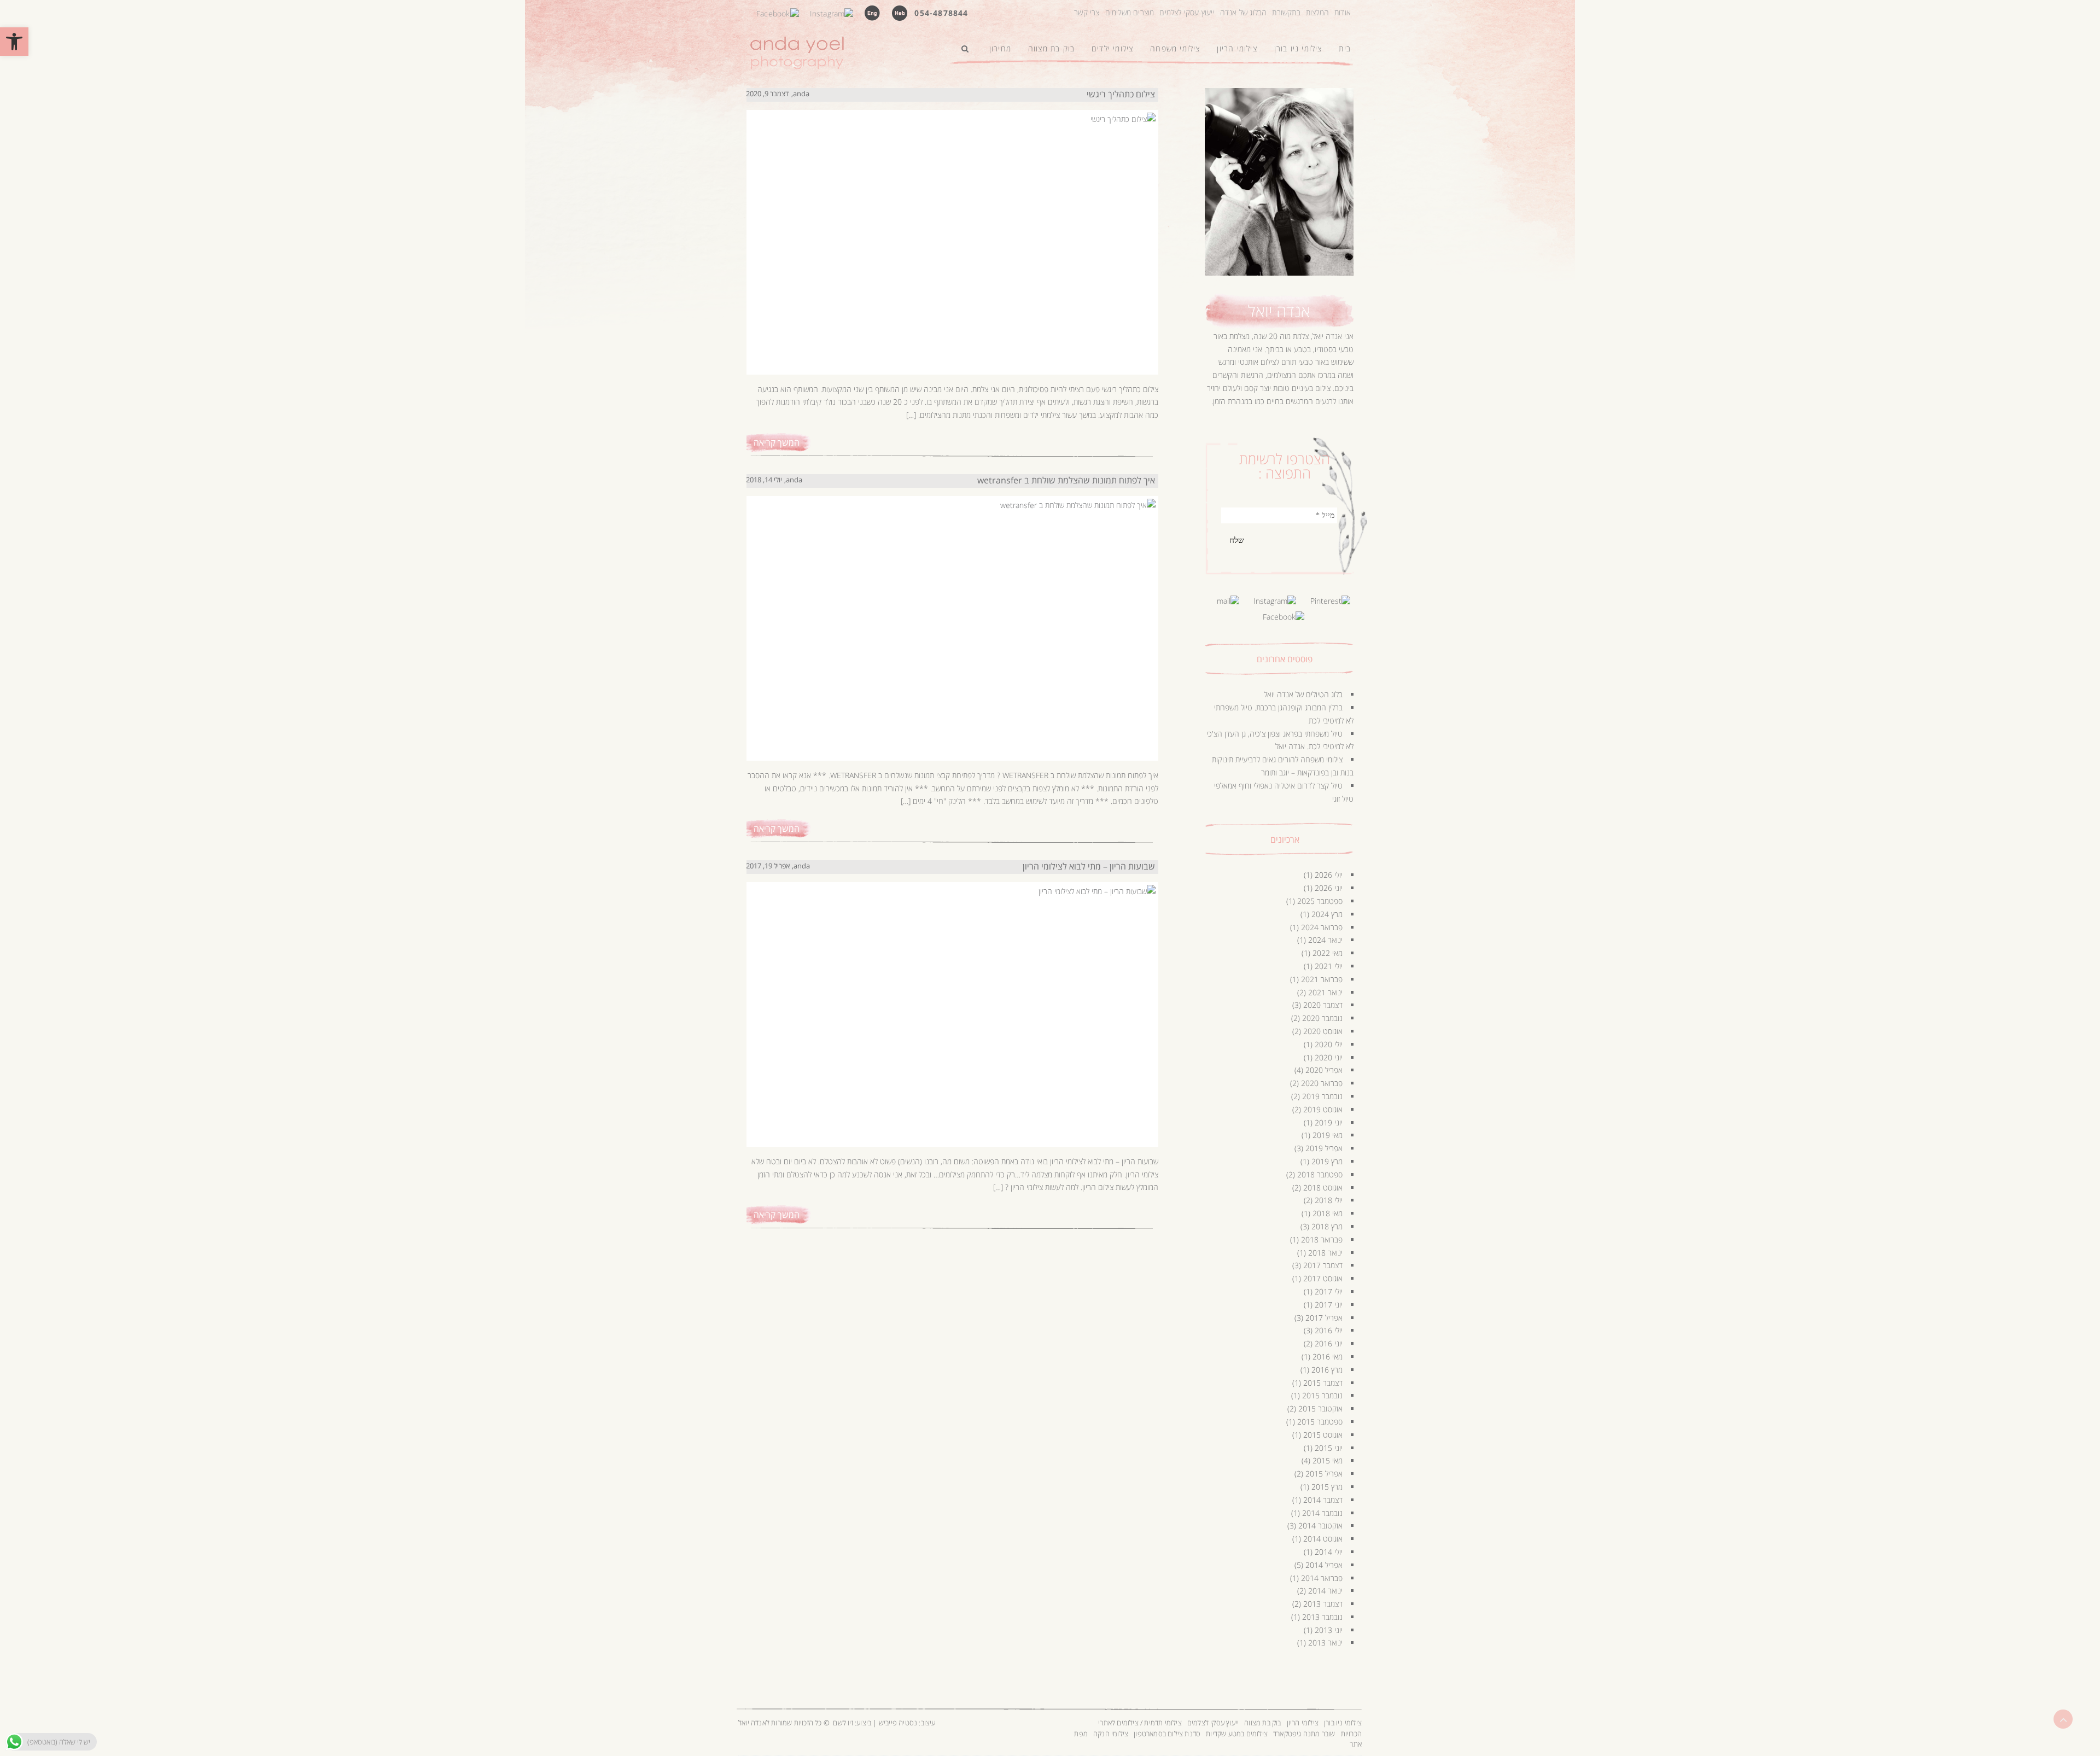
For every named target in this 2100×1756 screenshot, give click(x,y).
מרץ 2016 (1327, 1370)
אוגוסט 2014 (1323, 1539)
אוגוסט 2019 (1323, 1109)
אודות (1343, 12)
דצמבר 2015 (1323, 1383)
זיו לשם (843, 1723)
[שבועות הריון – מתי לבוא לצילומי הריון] (950, 1004)
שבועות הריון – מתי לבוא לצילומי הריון (1089, 866)
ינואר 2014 (1325, 1591)
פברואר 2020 (1322, 1083)
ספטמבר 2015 (1320, 1422)
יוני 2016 (1329, 1343)
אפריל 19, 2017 (768, 866)
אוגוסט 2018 (1323, 1188)
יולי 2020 (1329, 1044)
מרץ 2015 (1327, 1487)
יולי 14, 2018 (764, 480)
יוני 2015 (1329, 1448)
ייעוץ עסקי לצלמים (1187, 12)
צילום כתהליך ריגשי (1121, 94)
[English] (872, 12)
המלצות (1317, 12)
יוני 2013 (1329, 1630)
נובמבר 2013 (1322, 1617)
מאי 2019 (1328, 1135)
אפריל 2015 (1324, 1474)
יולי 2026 (1329, 875)
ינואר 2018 (1325, 1253)
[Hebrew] (900, 12)
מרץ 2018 (1327, 1226)
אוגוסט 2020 (1323, 1031)
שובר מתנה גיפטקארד (1304, 1734)
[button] (14, 42)
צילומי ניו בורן (1343, 1723)
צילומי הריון (1303, 1723)
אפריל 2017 (1324, 1318)
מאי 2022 (1328, 953)
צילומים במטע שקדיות (1237, 1734)
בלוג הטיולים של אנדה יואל (1303, 694)
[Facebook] (778, 12)
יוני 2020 (1329, 1057)
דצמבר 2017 (1323, 1265)
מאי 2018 (1328, 1213)
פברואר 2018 (1322, 1239)
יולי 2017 (1329, 1291)
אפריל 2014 (1324, 1565)
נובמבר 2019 (1322, 1096)
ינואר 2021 (1325, 992)
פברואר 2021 (1322, 979)
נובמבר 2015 (1322, 1395)
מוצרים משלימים (1130, 12)
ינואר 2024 (1325, 940)
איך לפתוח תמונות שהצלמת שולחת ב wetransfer (1066, 480)
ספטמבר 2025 (1320, 901)
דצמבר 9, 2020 (768, 94)
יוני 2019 (1329, 1122)
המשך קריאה (777, 442)
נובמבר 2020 (1322, 1018)
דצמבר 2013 (1323, 1604)
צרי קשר (1087, 12)
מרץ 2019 (1327, 1161)
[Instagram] (832, 12)
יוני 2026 (1329, 888)
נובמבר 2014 (1322, 1513)
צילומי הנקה (1111, 1734)
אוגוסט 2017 (1323, 1278)
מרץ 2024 (1327, 914)
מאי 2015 (1328, 1460)
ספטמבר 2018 (1320, 1174)
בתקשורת (1286, 12)
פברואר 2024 (1322, 927)
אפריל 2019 (1324, 1148)
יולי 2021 (1329, 966)
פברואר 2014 (1322, 1578)
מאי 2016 (1328, 1357)
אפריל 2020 (1324, 1070)
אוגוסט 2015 (1323, 1435)
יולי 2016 (1329, 1330)
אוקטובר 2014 (1320, 1525)
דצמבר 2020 (1323, 1005)
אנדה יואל (1279, 311)
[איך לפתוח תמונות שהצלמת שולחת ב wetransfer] (950, 617)
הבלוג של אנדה (1244, 12)
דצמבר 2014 (1323, 1500)
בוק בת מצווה (1262, 1723)
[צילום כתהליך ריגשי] (950, 231)
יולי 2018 (1329, 1200)
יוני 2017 (1329, 1305)
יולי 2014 (1329, 1552)
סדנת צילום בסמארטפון (1167, 1734)
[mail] (1228, 600)
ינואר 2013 (1325, 1643)
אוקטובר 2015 (1320, 1408)
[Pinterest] (1330, 600)
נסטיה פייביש (898, 1723)
